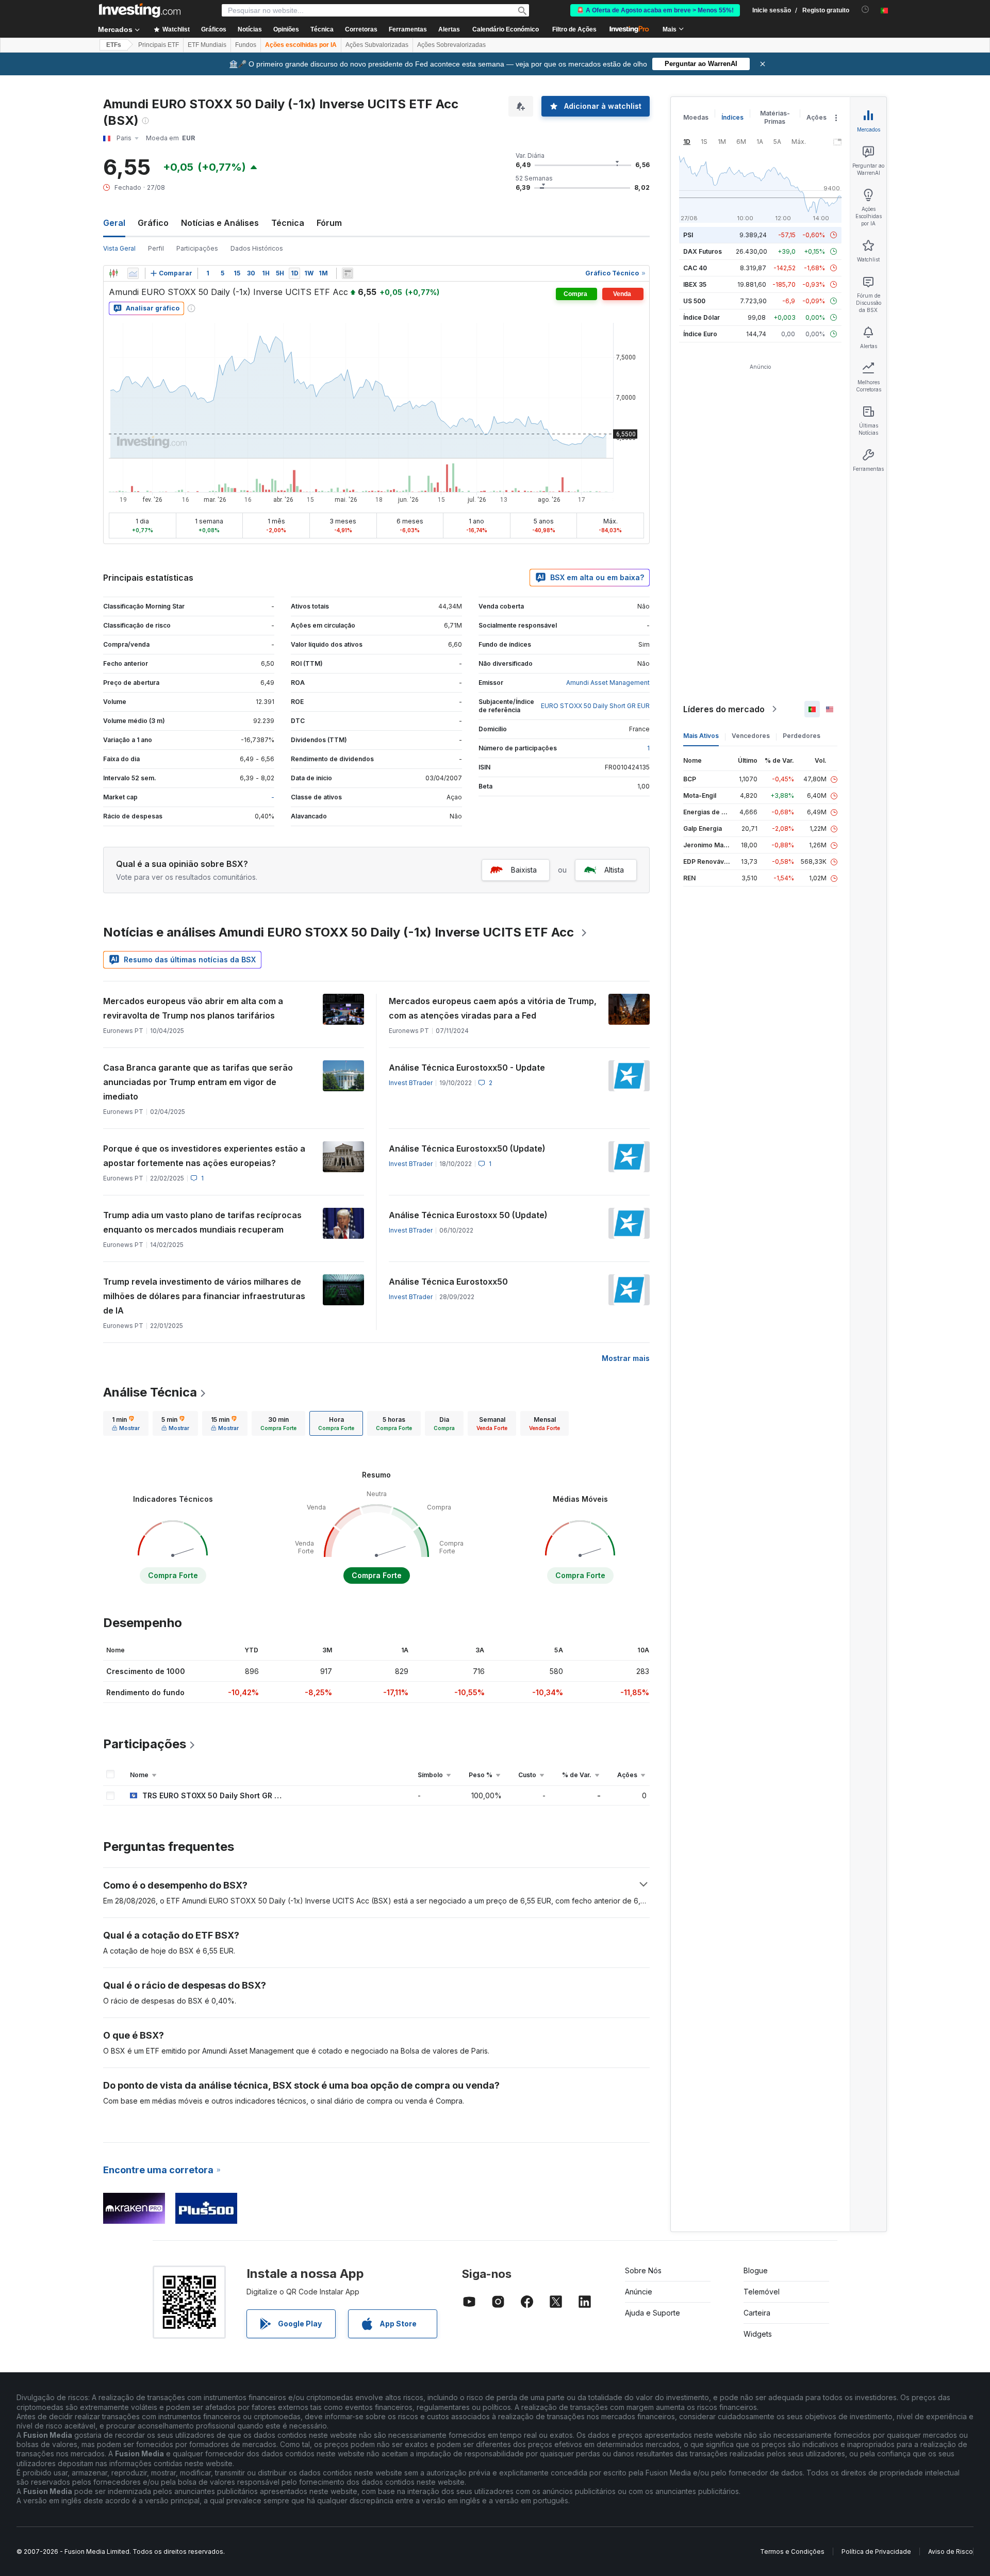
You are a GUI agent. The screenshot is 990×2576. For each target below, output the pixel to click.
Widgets (758, 2334)
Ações (816, 117)
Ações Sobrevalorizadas (451, 45)
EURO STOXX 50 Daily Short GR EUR (595, 706)
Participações (197, 248)
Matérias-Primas (775, 117)
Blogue (756, 2270)
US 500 (694, 301)
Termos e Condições (792, 2552)
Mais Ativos (701, 736)
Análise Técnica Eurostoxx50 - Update (467, 1068)
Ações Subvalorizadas (377, 45)
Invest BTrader (411, 1083)
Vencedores (751, 736)
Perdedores (802, 736)
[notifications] (865, 10)
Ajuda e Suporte (653, 2313)
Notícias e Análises (220, 223)
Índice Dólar (702, 317)
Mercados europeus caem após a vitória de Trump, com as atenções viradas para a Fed (493, 1008)
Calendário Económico (506, 29)
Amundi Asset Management (608, 683)
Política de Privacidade (876, 2552)
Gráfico (153, 223)
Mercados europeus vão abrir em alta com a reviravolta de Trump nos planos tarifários (193, 1008)
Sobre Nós (643, 2270)
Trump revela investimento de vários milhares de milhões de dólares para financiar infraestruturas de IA (204, 1296)
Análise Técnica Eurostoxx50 (448, 1282)
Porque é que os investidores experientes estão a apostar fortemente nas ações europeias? (204, 1156)
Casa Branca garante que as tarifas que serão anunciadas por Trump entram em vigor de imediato (198, 1082)
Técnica (288, 223)
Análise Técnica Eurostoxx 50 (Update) (468, 1215)
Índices (732, 117)
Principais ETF (159, 45)
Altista (614, 870)
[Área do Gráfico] (133, 273)
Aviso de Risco (951, 2552)
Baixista (524, 870)
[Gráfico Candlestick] (113, 273)
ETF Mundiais (207, 45)
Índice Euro (700, 334)
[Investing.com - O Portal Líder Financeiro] (140, 10)
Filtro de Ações (574, 29)
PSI (688, 235)
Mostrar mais (626, 1358)
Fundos (246, 45)
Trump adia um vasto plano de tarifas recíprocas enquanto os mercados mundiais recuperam (202, 1222)
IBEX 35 (695, 284)
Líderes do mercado (724, 709)
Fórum (329, 223)
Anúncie (639, 2292)
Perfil (156, 248)
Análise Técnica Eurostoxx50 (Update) (467, 1148)
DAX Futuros (703, 251)
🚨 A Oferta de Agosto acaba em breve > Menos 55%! (655, 10)
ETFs (114, 45)
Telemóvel (762, 2292)
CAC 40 (695, 268)
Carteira (757, 2313)
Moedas (696, 117)
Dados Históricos (257, 248)
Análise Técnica (150, 1392)
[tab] (126, 1423)
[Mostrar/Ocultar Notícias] (348, 273)
